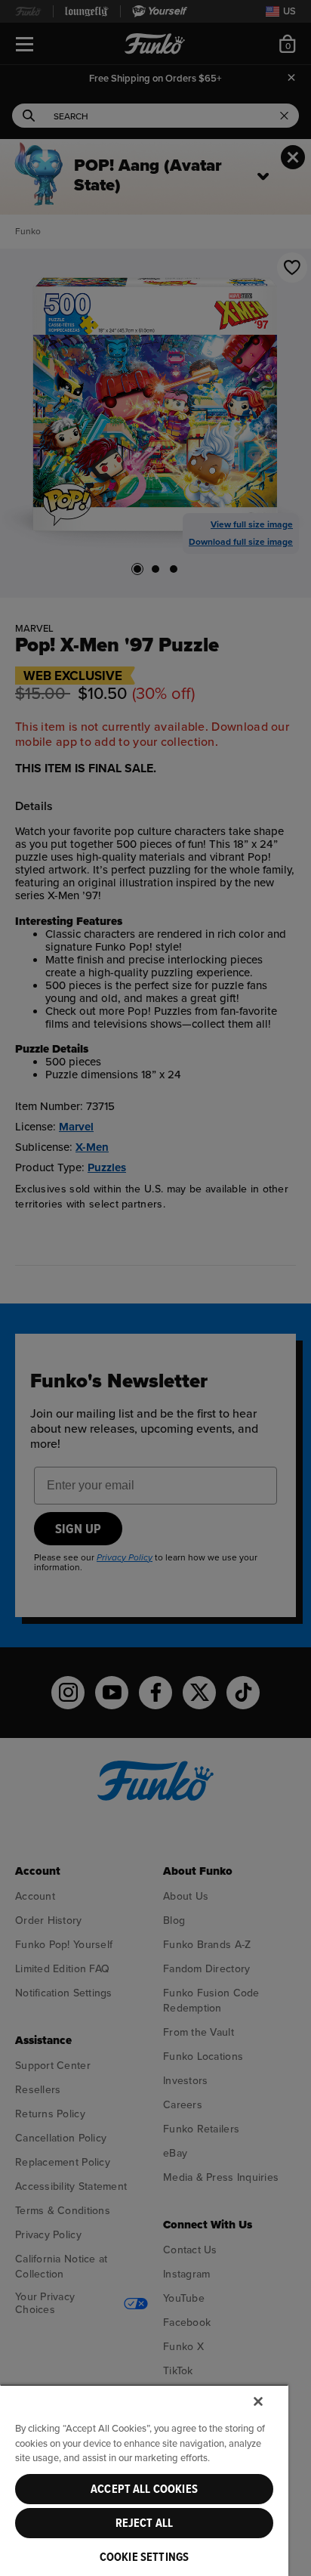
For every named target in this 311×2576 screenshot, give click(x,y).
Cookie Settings (144, 2557)
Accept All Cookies (144, 2489)
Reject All (145, 2523)
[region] (144, 2480)
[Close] (258, 2401)
